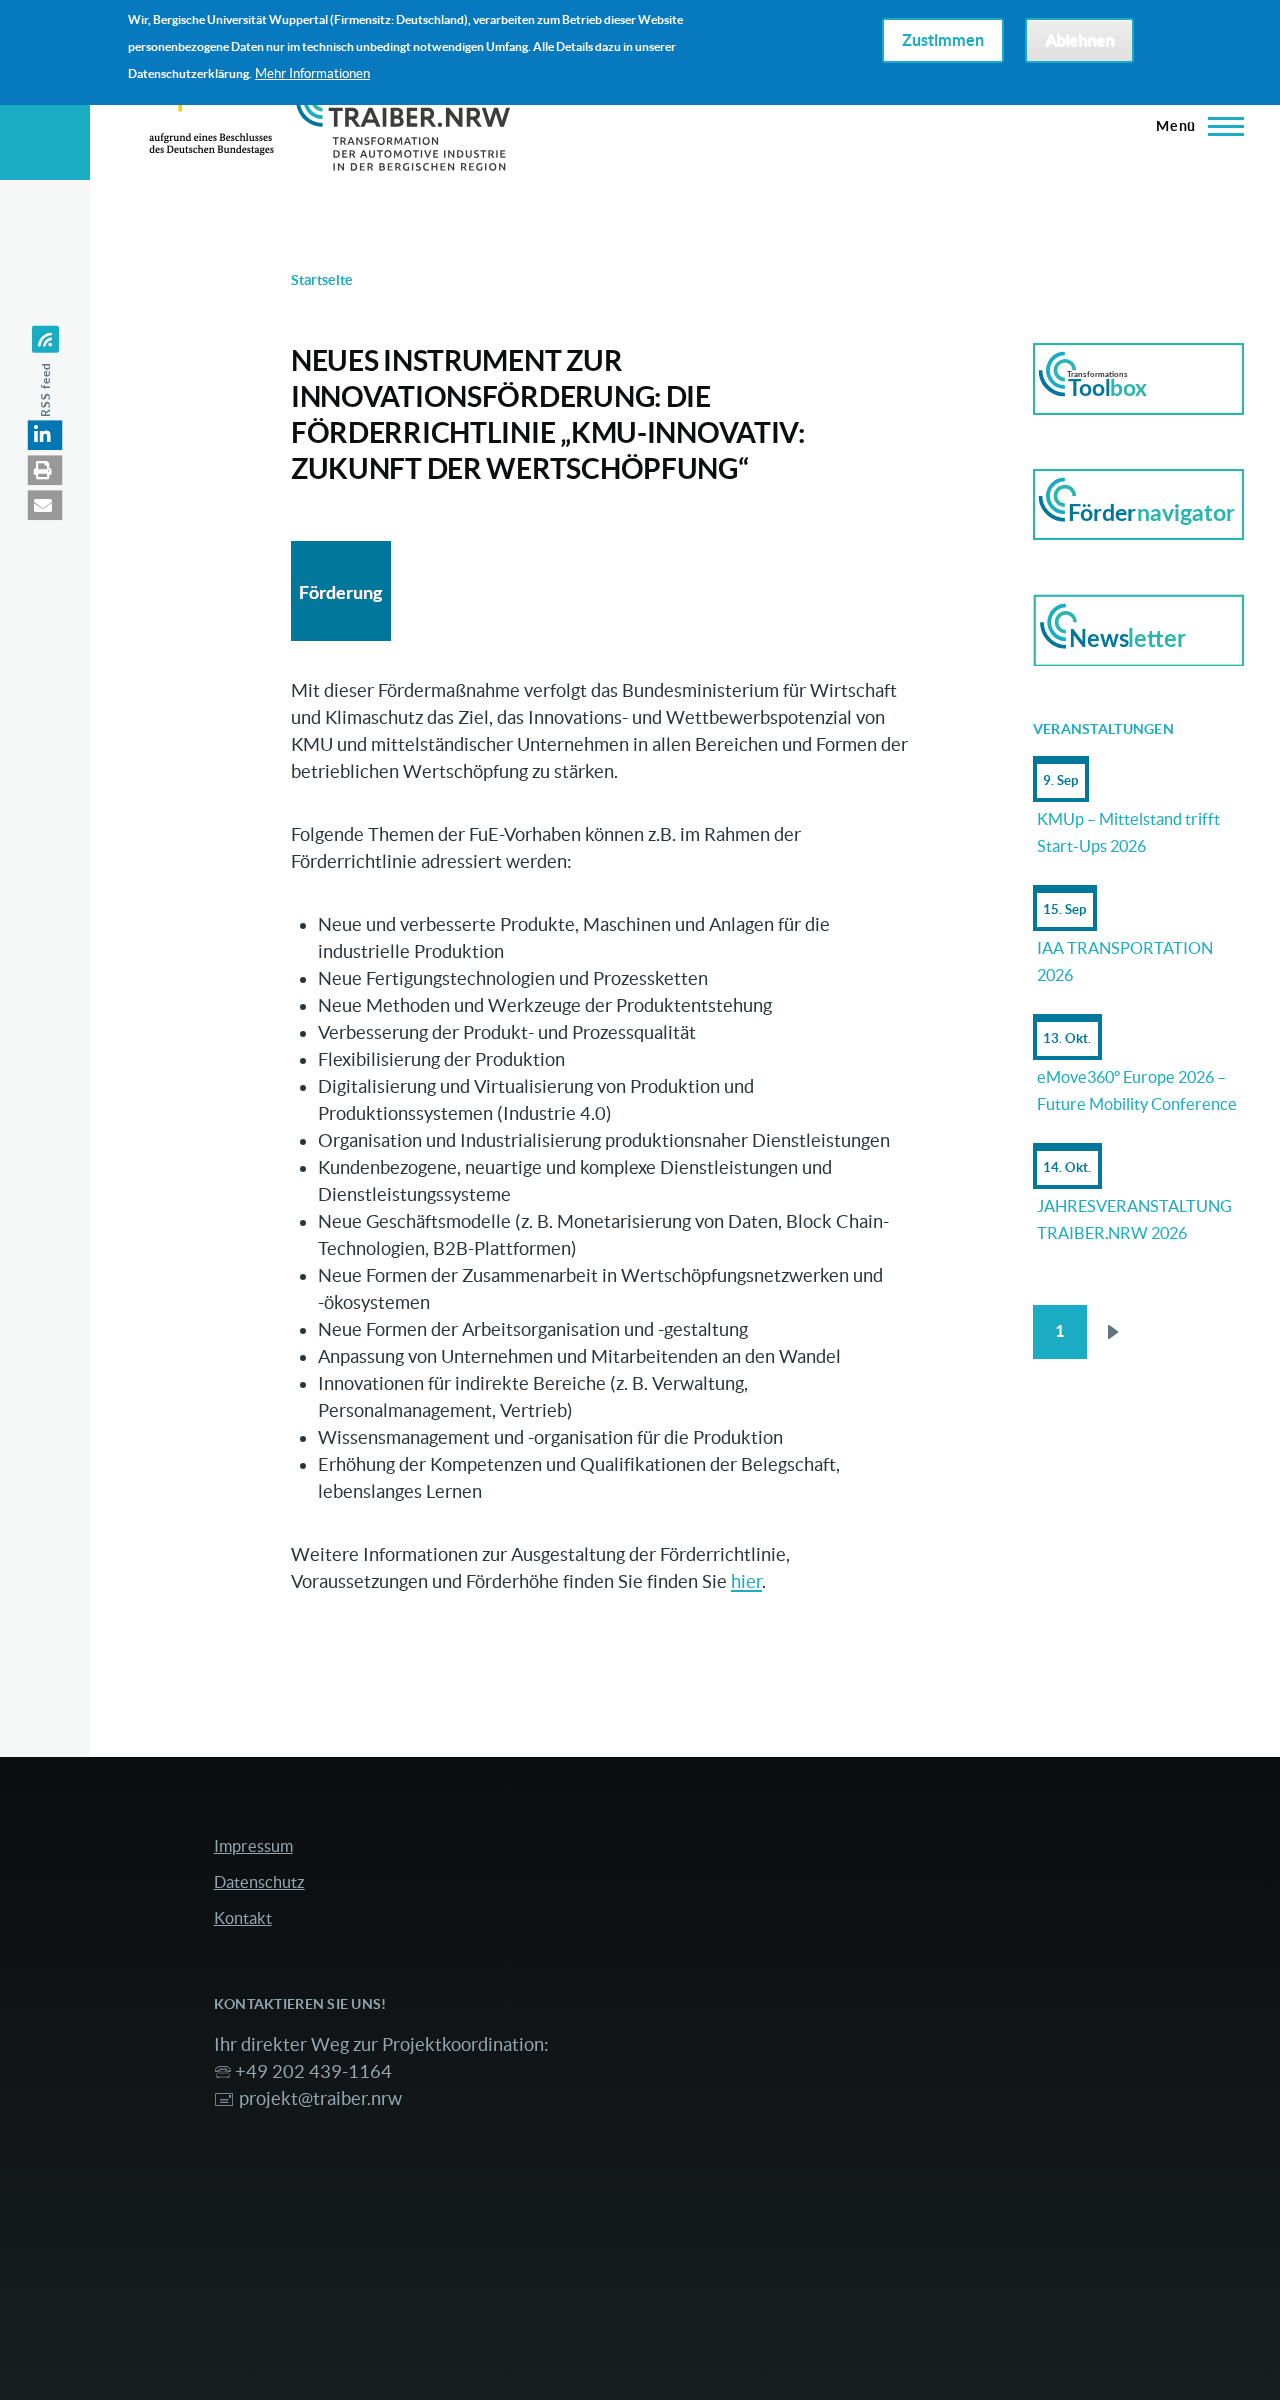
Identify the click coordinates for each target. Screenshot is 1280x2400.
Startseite (322, 280)
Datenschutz (259, 1882)
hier (746, 1581)
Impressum (253, 1846)
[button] (45, 435)
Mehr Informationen (312, 73)
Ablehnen (1079, 41)
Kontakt (243, 1918)
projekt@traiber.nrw (320, 2098)
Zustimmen (943, 41)
